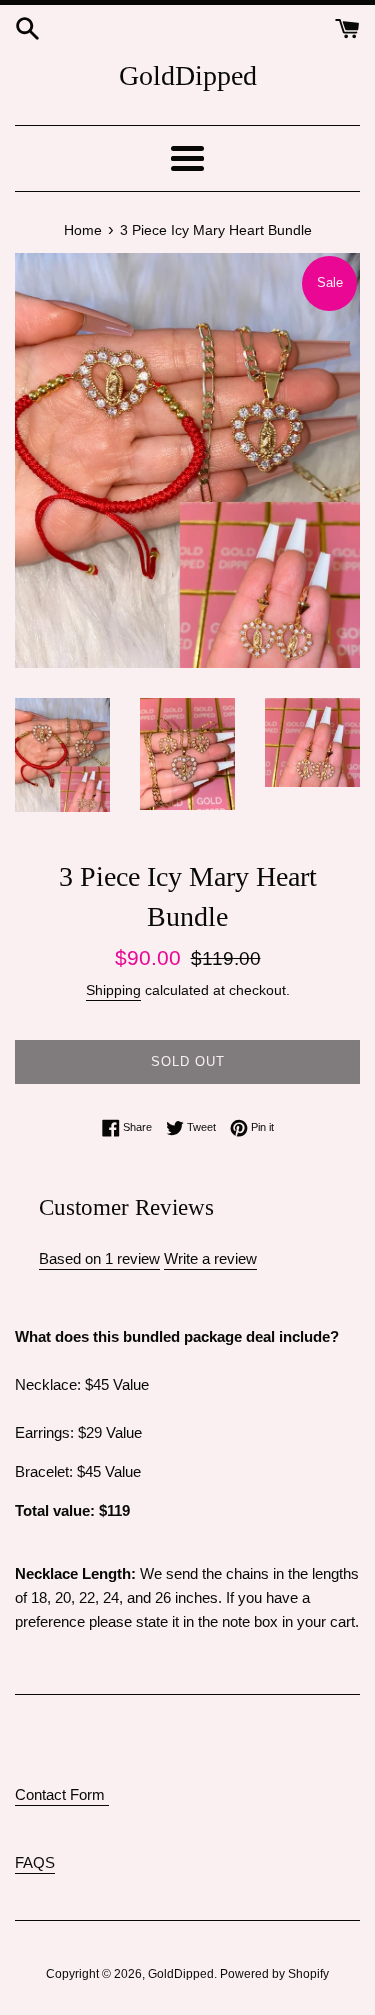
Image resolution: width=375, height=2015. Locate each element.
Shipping (113, 990)
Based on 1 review (99, 1258)
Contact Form (62, 1794)
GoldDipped (188, 75)
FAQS (35, 1862)
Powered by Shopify (274, 1974)
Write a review (210, 1258)
